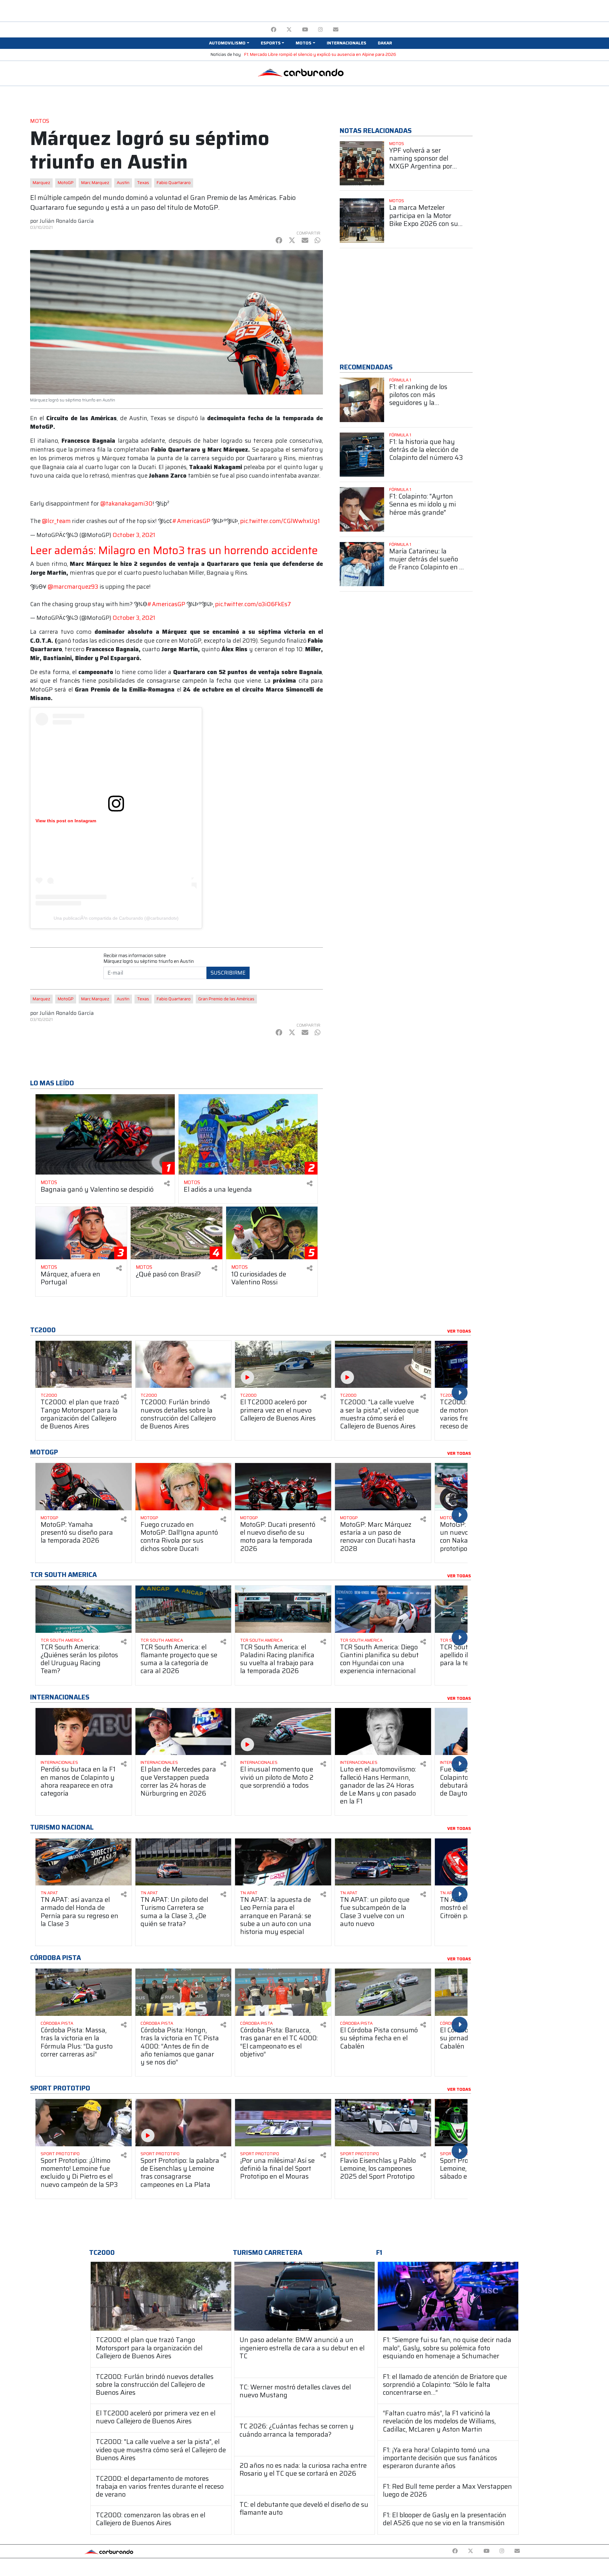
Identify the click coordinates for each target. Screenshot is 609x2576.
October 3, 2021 (134, 535)
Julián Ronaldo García (67, 221)
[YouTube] (305, 30)
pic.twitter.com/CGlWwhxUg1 (280, 521)
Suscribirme (228, 973)
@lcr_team (56, 521)
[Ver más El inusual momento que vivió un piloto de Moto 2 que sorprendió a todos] (283, 1732)
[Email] (336, 30)
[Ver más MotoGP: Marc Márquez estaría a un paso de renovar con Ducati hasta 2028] (383, 1487)
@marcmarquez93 (73, 587)
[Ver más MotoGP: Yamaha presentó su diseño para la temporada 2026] (84, 1487)
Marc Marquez (95, 183)
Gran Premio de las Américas (226, 999)
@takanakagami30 (126, 503)
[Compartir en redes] (167, 1184)
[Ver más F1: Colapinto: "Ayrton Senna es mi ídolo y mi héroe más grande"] (362, 509)
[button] (229, 43)
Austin (123, 183)
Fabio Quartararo (174, 183)
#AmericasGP (191, 521)
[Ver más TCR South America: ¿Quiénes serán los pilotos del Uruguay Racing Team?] (84, 1609)
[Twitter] (289, 30)
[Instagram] (321, 30)
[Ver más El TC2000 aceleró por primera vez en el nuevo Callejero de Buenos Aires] (283, 1364)
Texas (143, 183)
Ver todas (459, 1331)
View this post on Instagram (66, 821)
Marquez (41, 183)
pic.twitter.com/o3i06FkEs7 (253, 604)
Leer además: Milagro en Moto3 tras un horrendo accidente (174, 550)
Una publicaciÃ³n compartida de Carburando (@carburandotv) (116, 918)
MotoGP (66, 183)
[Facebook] (274, 30)
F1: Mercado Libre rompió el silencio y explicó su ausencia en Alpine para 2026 (320, 54)
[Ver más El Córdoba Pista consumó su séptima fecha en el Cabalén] (383, 1992)
